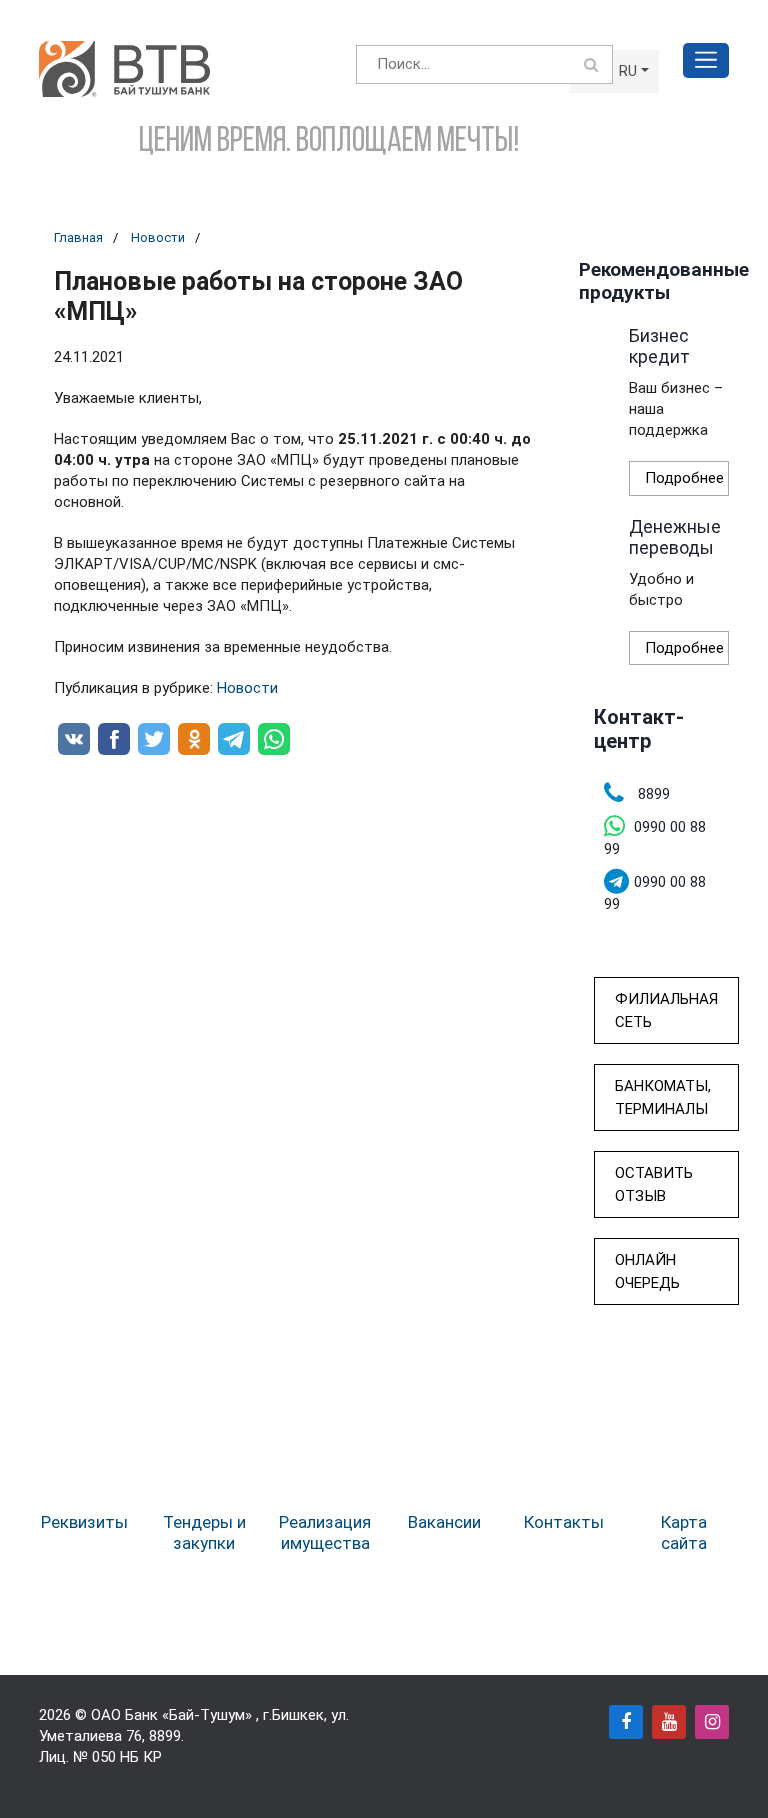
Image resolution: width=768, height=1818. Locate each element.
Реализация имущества (325, 1532)
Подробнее (684, 478)
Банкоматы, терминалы (663, 1097)
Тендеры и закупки (204, 1532)
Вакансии (444, 1522)
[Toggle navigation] (706, 60)
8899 (165, 1736)
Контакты (564, 1522)
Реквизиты (84, 1522)
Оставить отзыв (654, 1184)
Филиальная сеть (666, 1010)
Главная (78, 237)
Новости (158, 237)
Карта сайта (684, 1532)
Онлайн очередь (647, 1271)
